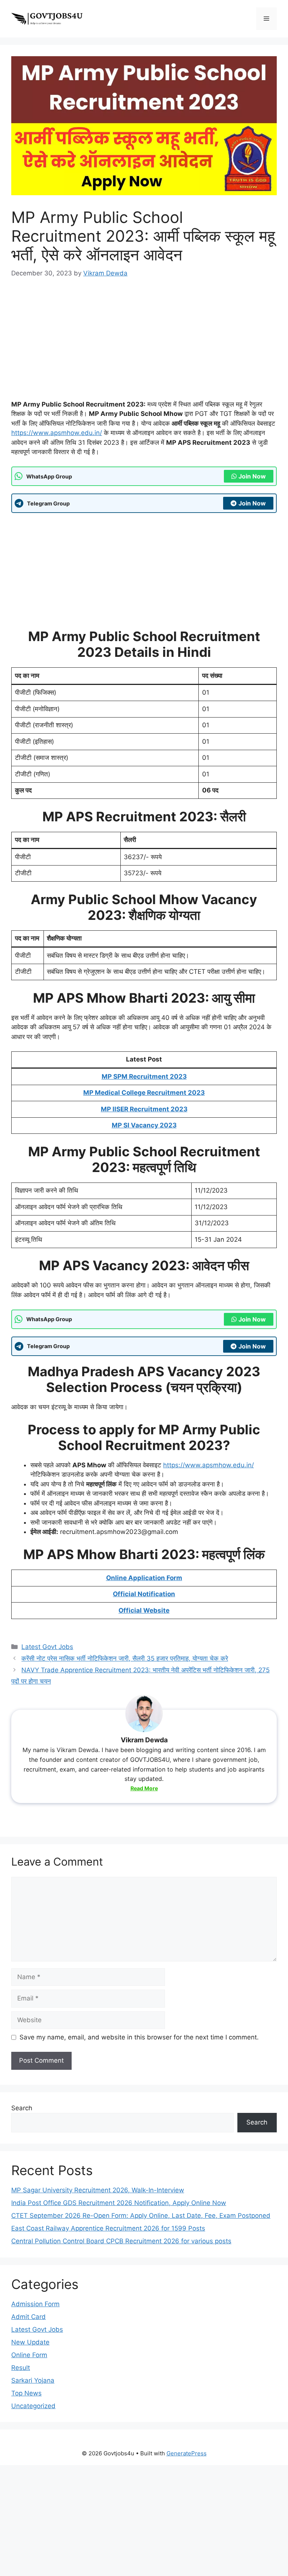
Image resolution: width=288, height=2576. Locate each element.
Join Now (252, 476)
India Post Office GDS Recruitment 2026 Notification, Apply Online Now (119, 2203)
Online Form (29, 2355)
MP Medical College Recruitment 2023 (144, 1093)
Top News (26, 2393)
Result (21, 2368)
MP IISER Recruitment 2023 (144, 1109)
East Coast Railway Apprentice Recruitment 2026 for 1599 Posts (108, 2228)
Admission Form (35, 2304)
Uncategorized (33, 2406)
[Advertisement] (144, 344)
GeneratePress (187, 2453)
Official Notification (144, 1594)
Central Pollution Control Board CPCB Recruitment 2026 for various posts (121, 2241)
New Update (30, 2342)
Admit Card (28, 2317)
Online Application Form (144, 1578)
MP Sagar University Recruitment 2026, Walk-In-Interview (98, 2190)
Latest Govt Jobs (47, 1647)
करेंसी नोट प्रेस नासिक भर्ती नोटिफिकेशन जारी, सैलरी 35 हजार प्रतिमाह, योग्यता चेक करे (125, 1658)
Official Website (144, 1610)
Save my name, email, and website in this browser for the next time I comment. (139, 2037)
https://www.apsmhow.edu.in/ (57, 433)
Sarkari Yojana (33, 2380)
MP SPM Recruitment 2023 (144, 1076)
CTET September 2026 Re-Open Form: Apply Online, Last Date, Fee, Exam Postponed (141, 2216)
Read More (144, 1788)
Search (22, 2108)
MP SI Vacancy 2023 (144, 1125)
